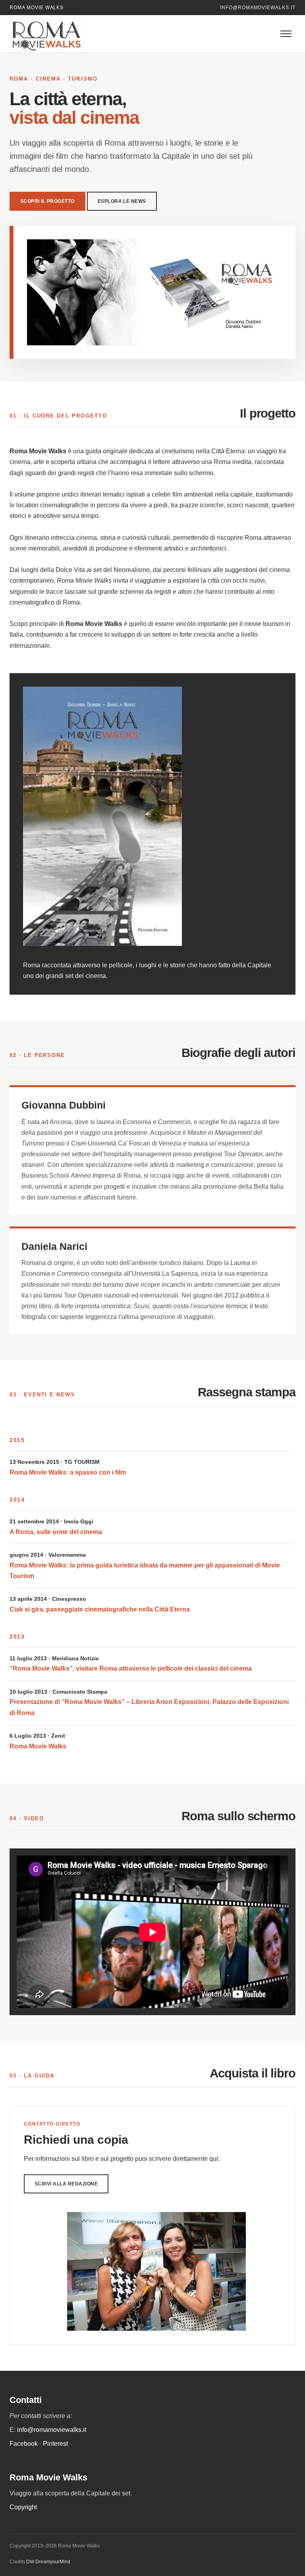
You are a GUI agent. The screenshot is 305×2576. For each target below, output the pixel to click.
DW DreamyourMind (48, 2562)
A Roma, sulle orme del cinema (56, 1532)
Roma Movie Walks (38, 1746)
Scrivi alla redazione (66, 2184)
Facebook (24, 2444)
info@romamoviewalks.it (258, 8)
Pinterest (55, 2444)
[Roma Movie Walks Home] (55, 34)
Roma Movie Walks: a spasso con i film (68, 1472)
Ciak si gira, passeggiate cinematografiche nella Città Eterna (100, 1609)
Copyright (23, 2507)
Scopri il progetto (47, 201)
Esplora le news (122, 201)
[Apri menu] (286, 34)
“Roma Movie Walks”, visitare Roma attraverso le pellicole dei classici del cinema (131, 1668)
